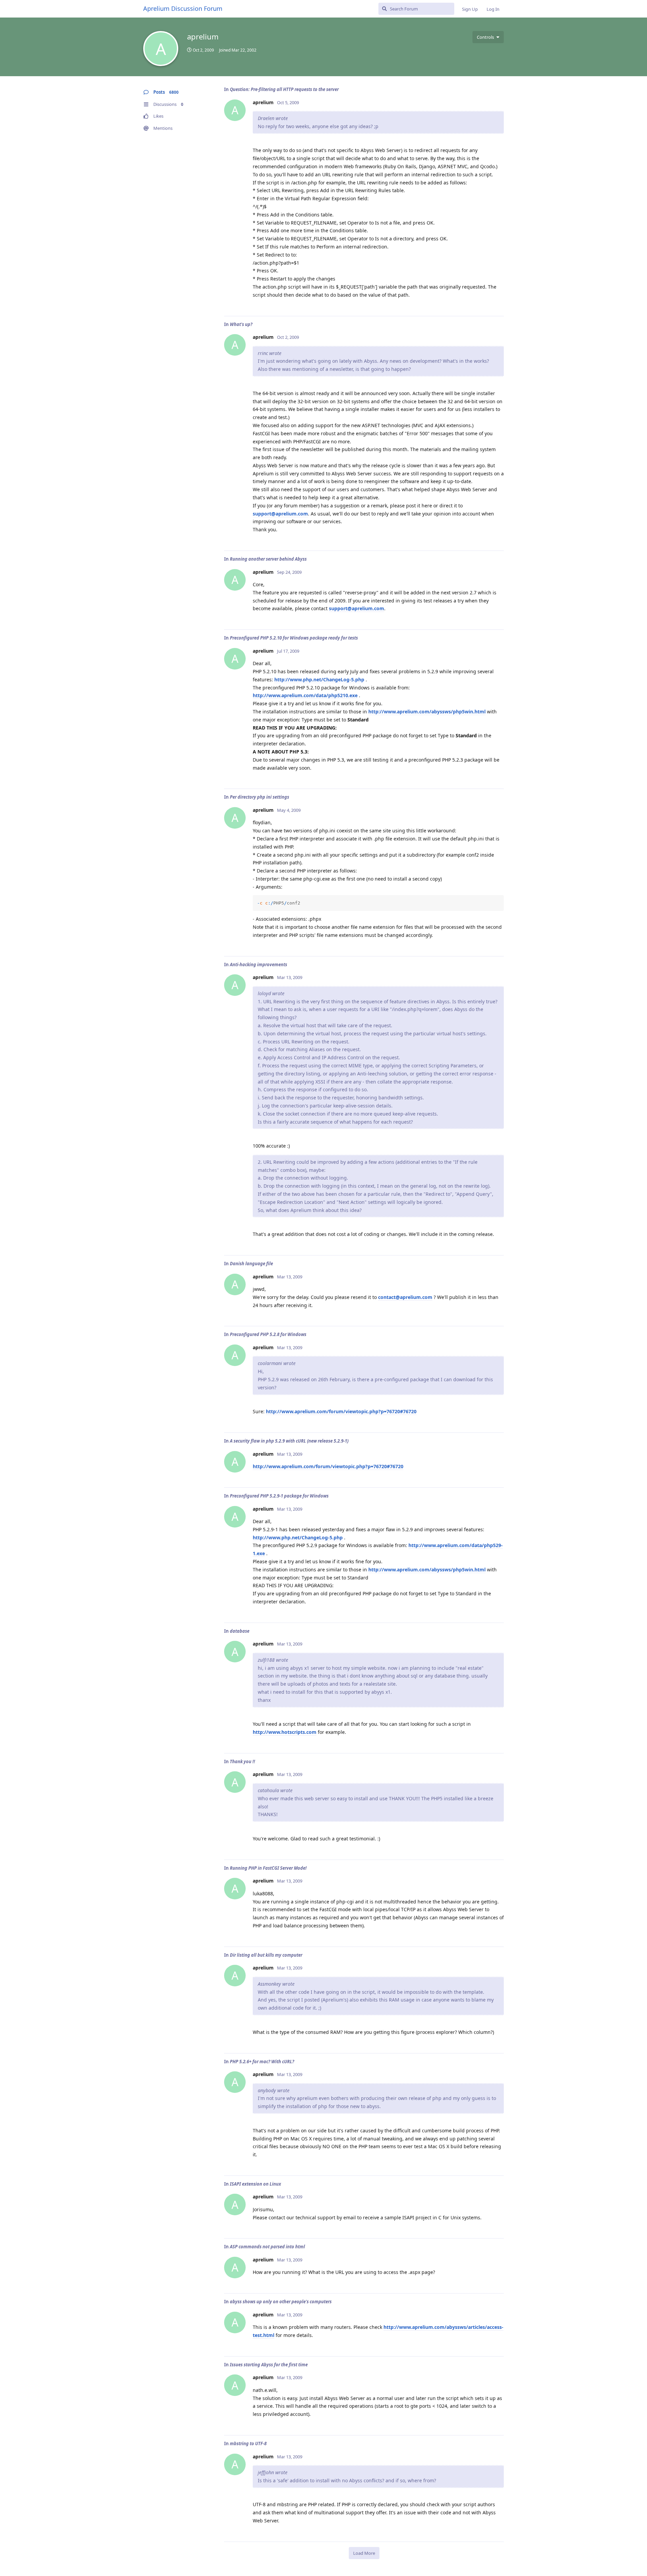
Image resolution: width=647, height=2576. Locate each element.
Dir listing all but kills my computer (266, 1955)
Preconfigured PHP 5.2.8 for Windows (268, 1334)
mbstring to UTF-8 (248, 2444)
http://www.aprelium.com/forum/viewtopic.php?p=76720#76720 (341, 1411)
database (240, 1631)
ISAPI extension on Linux (255, 2184)
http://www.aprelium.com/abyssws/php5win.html (427, 712)
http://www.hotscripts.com (285, 1732)
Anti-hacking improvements (258, 965)
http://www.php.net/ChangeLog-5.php (319, 679)
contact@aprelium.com (405, 1297)
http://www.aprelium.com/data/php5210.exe (305, 695)
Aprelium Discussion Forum (183, 8)
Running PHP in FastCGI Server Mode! (268, 1868)
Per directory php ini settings (259, 797)
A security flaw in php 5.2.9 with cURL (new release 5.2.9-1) (289, 1441)
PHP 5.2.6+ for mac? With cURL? (262, 2062)
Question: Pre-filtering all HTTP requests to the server (284, 89)
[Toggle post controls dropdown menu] (498, 303)
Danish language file (251, 1264)
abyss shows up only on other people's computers (281, 2302)
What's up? (241, 324)
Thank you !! (242, 1761)
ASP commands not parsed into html (267, 2247)
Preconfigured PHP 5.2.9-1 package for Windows (279, 1496)
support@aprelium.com (280, 514)
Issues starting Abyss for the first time (269, 2365)
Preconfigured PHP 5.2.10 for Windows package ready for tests (294, 638)
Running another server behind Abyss (268, 559)
